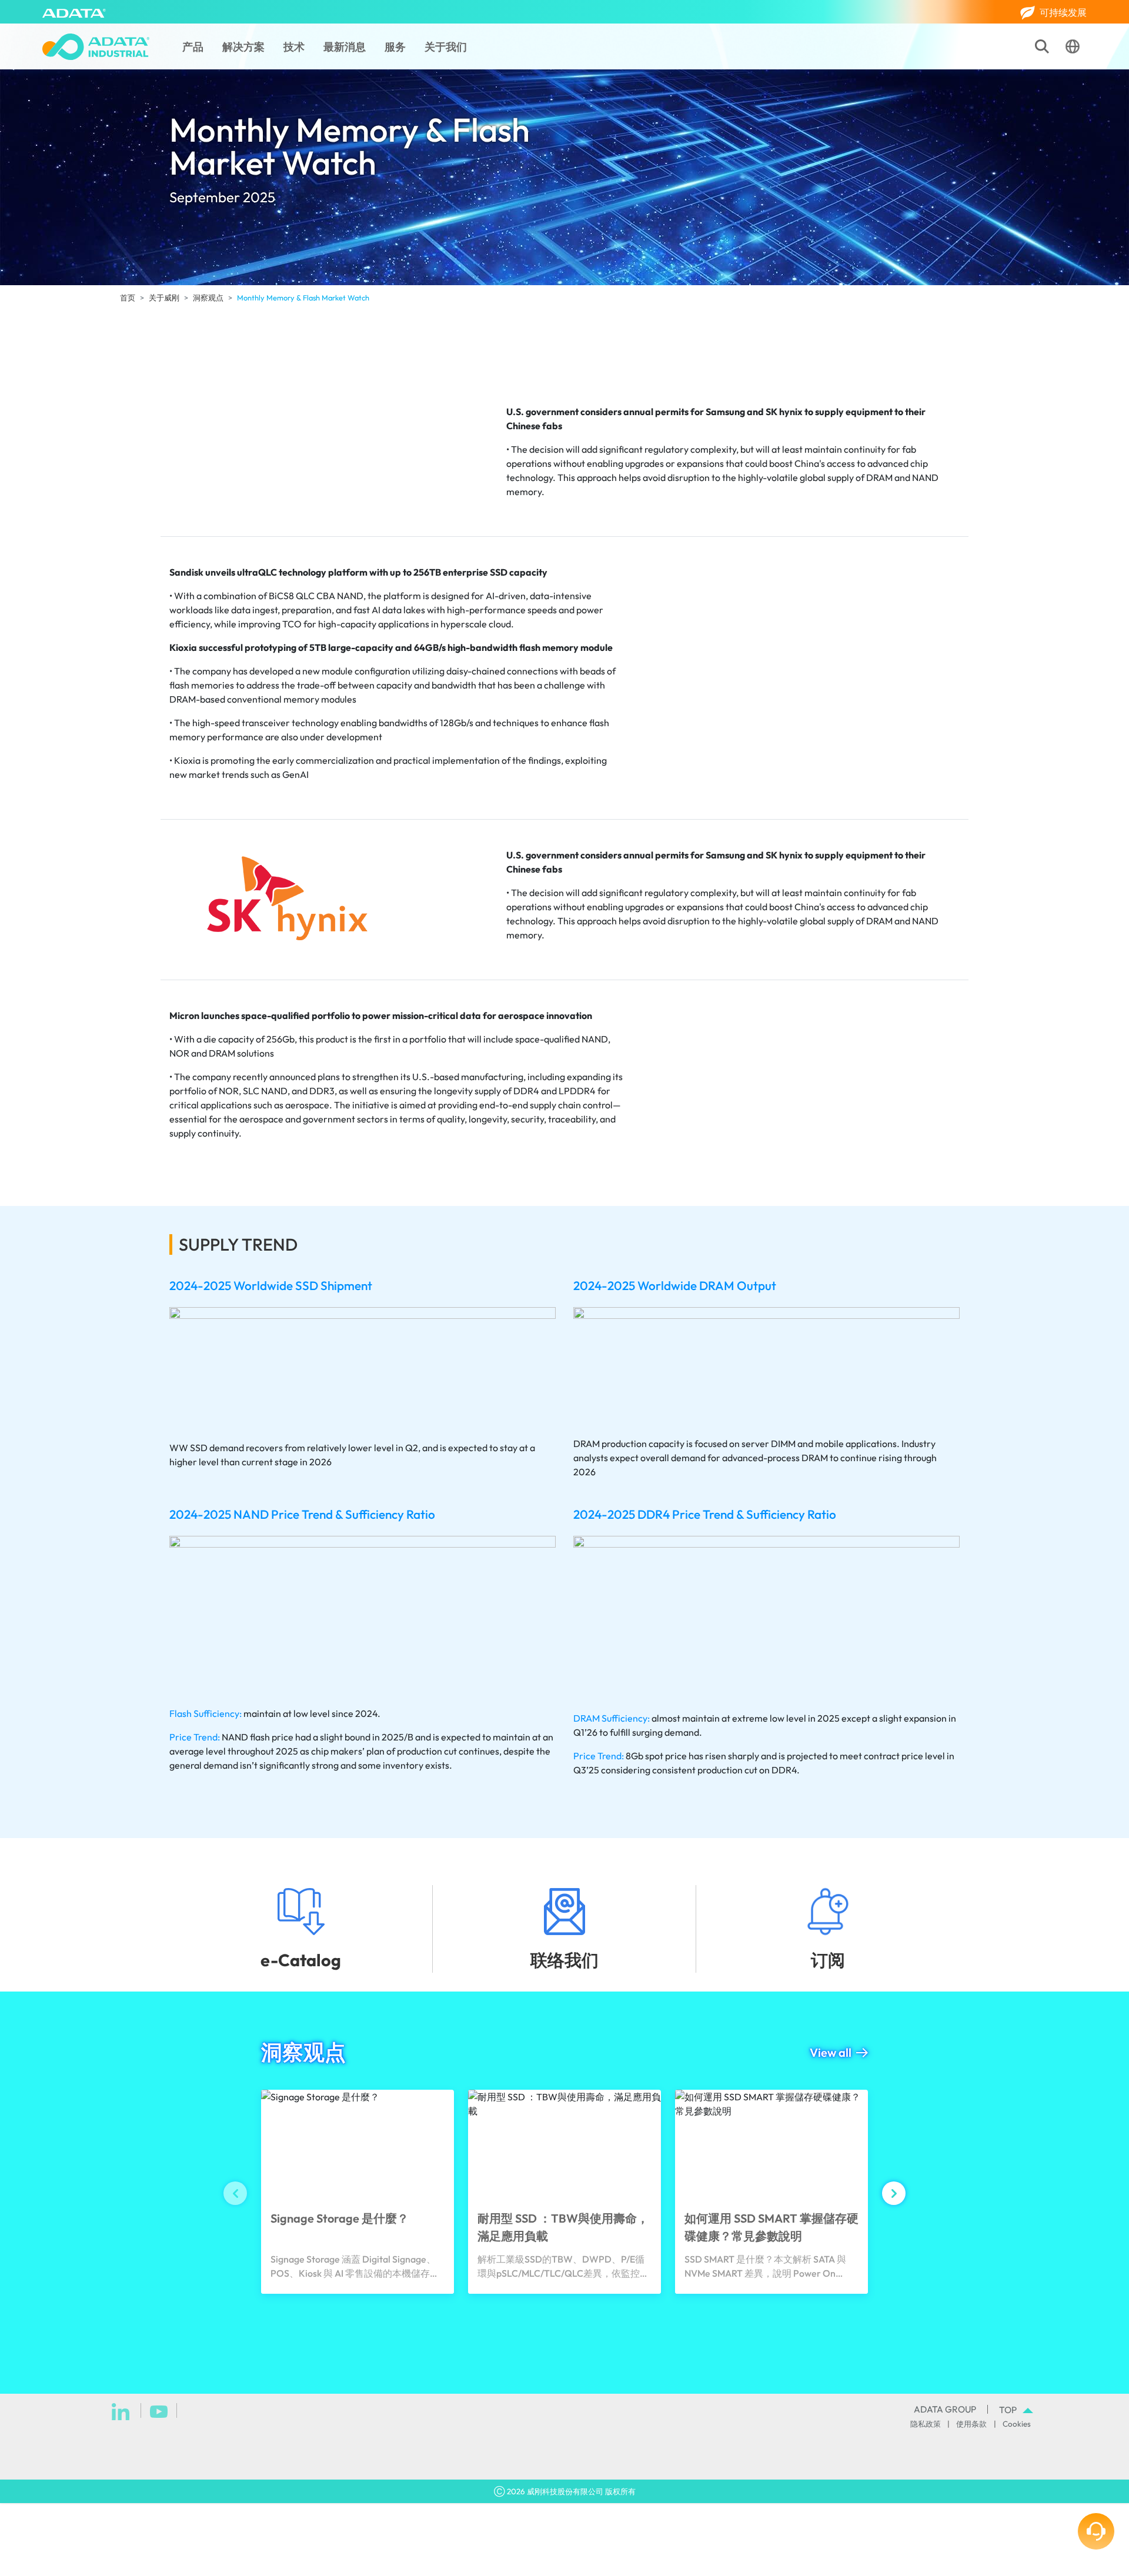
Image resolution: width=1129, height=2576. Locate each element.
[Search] (1042, 46)
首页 (128, 298)
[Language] (1073, 46)
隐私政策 (926, 2424)
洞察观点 (208, 298)
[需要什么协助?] (1096, 2531)
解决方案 (243, 47)
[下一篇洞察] (894, 2193)
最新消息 (345, 47)
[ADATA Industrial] (96, 47)
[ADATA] (74, 12)
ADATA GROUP (945, 2409)
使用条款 (971, 2424)
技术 (294, 47)
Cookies (1017, 2424)
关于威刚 (164, 298)
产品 (193, 47)
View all (831, 2052)
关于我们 (446, 47)
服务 (395, 47)
